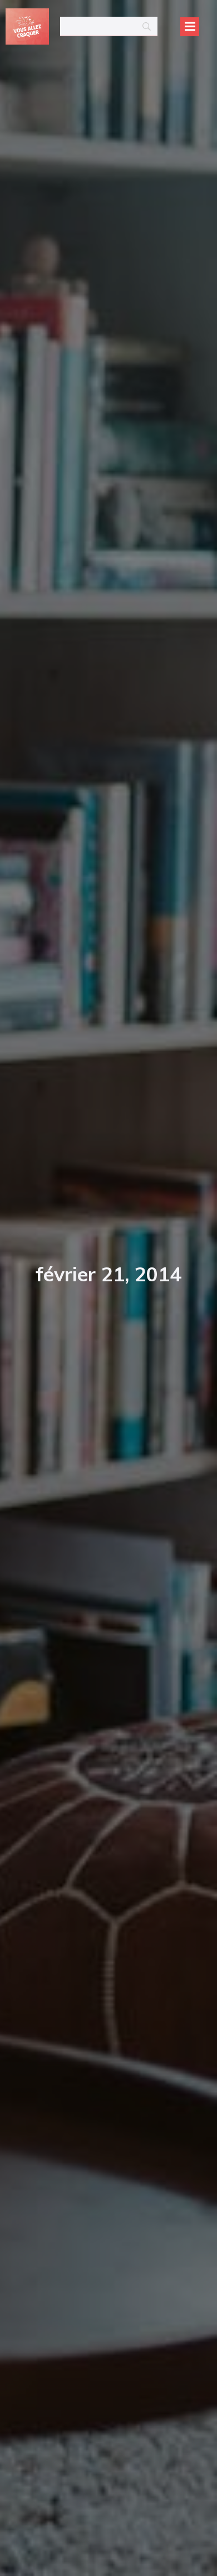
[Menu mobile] (190, 27)
